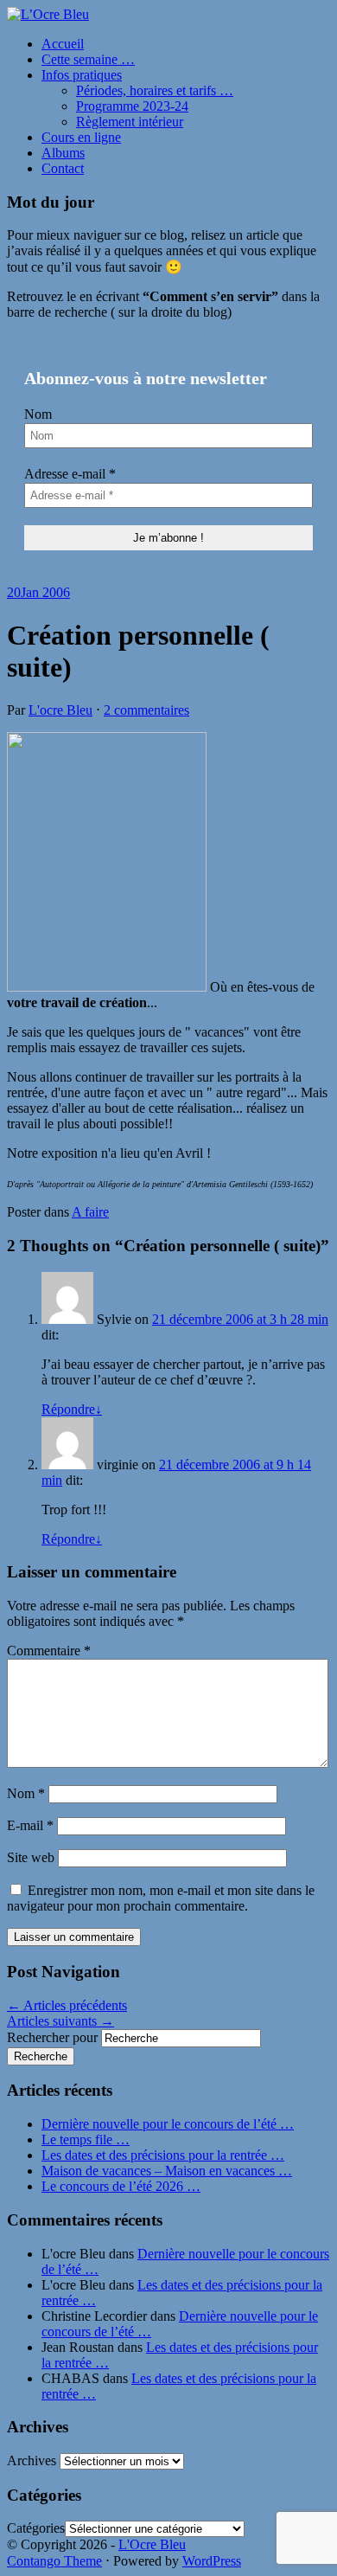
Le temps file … (86, 2139)
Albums (63, 153)
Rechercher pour (52, 2037)
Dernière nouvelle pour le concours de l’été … (168, 2124)
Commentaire (49, 1651)
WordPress (212, 2561)
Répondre (72, 1409)
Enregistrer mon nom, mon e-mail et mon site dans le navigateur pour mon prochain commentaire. (161, 1898)
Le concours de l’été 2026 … (121, 2186)
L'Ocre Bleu (152, 2544)
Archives (32, 2460)
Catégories (36, 2528)
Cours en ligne (81, 137)
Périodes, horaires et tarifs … (155, 90)
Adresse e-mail (70, 474)
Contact (63, 168)
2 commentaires (146, 710)
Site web (31, 1857)
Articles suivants (60, 2021)
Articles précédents (67, 2005)
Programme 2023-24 (132, 106)
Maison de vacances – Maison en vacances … (167, 2171)
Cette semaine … (88, 59)
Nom (38, 414)
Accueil (63, 44)
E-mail (30, 1825)
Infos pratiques (82, 75)
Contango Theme (54, 2561)
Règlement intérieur (130, 122)
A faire (90, 1212)
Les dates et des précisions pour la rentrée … (163, 2155)
